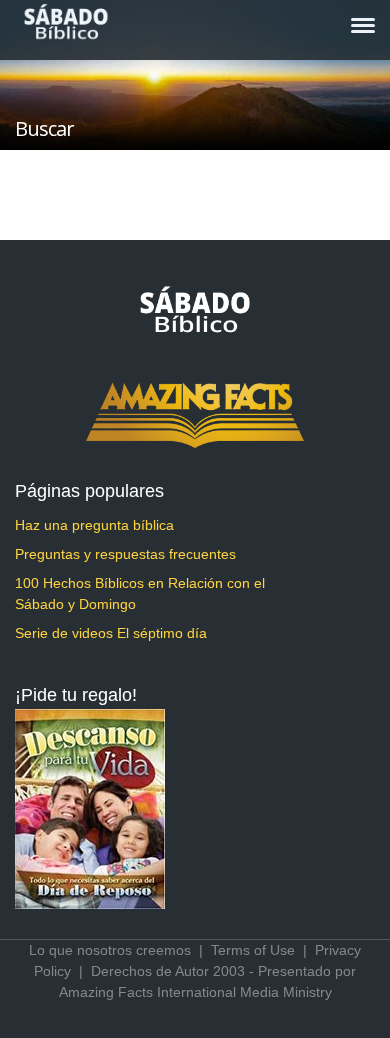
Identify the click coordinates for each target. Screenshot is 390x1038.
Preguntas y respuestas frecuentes (125, 554)
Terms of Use (253, 950)
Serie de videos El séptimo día (111, 633)
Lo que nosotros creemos (110, 950)
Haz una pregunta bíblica (94, 525)
